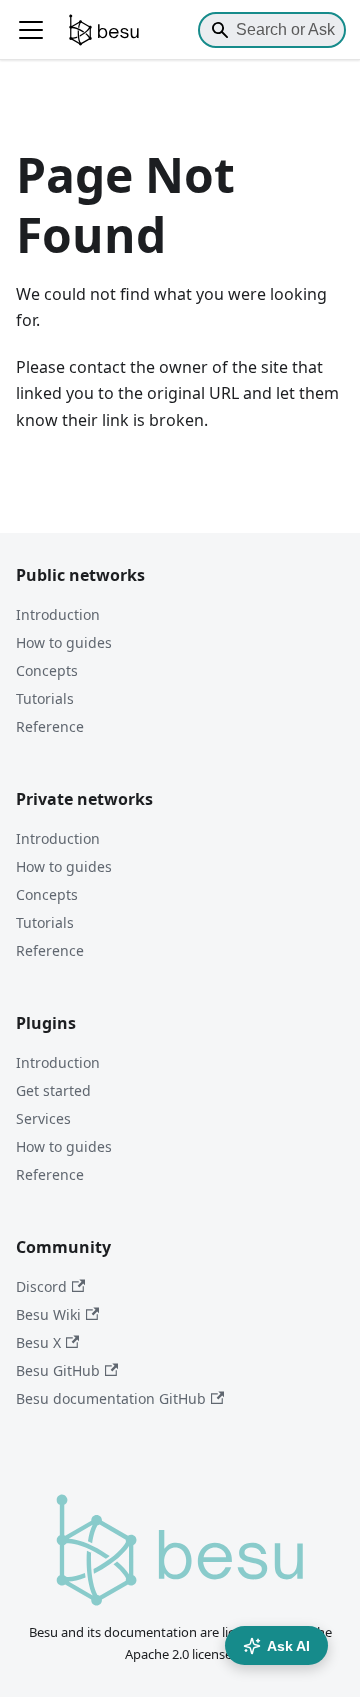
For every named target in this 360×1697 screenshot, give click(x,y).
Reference (50, 726)
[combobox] (272, 30)
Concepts (47, 670)
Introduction (58, 614)
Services (43, 1118)
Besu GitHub (58, 1370)
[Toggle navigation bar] (31, 30)
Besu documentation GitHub (111, 1398)
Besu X (38, 1342)
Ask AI (288, 1646)
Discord (41, 1286)
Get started (53, 1090)
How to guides (64, 642)
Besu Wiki (48, 1314)
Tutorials (45, 698)
